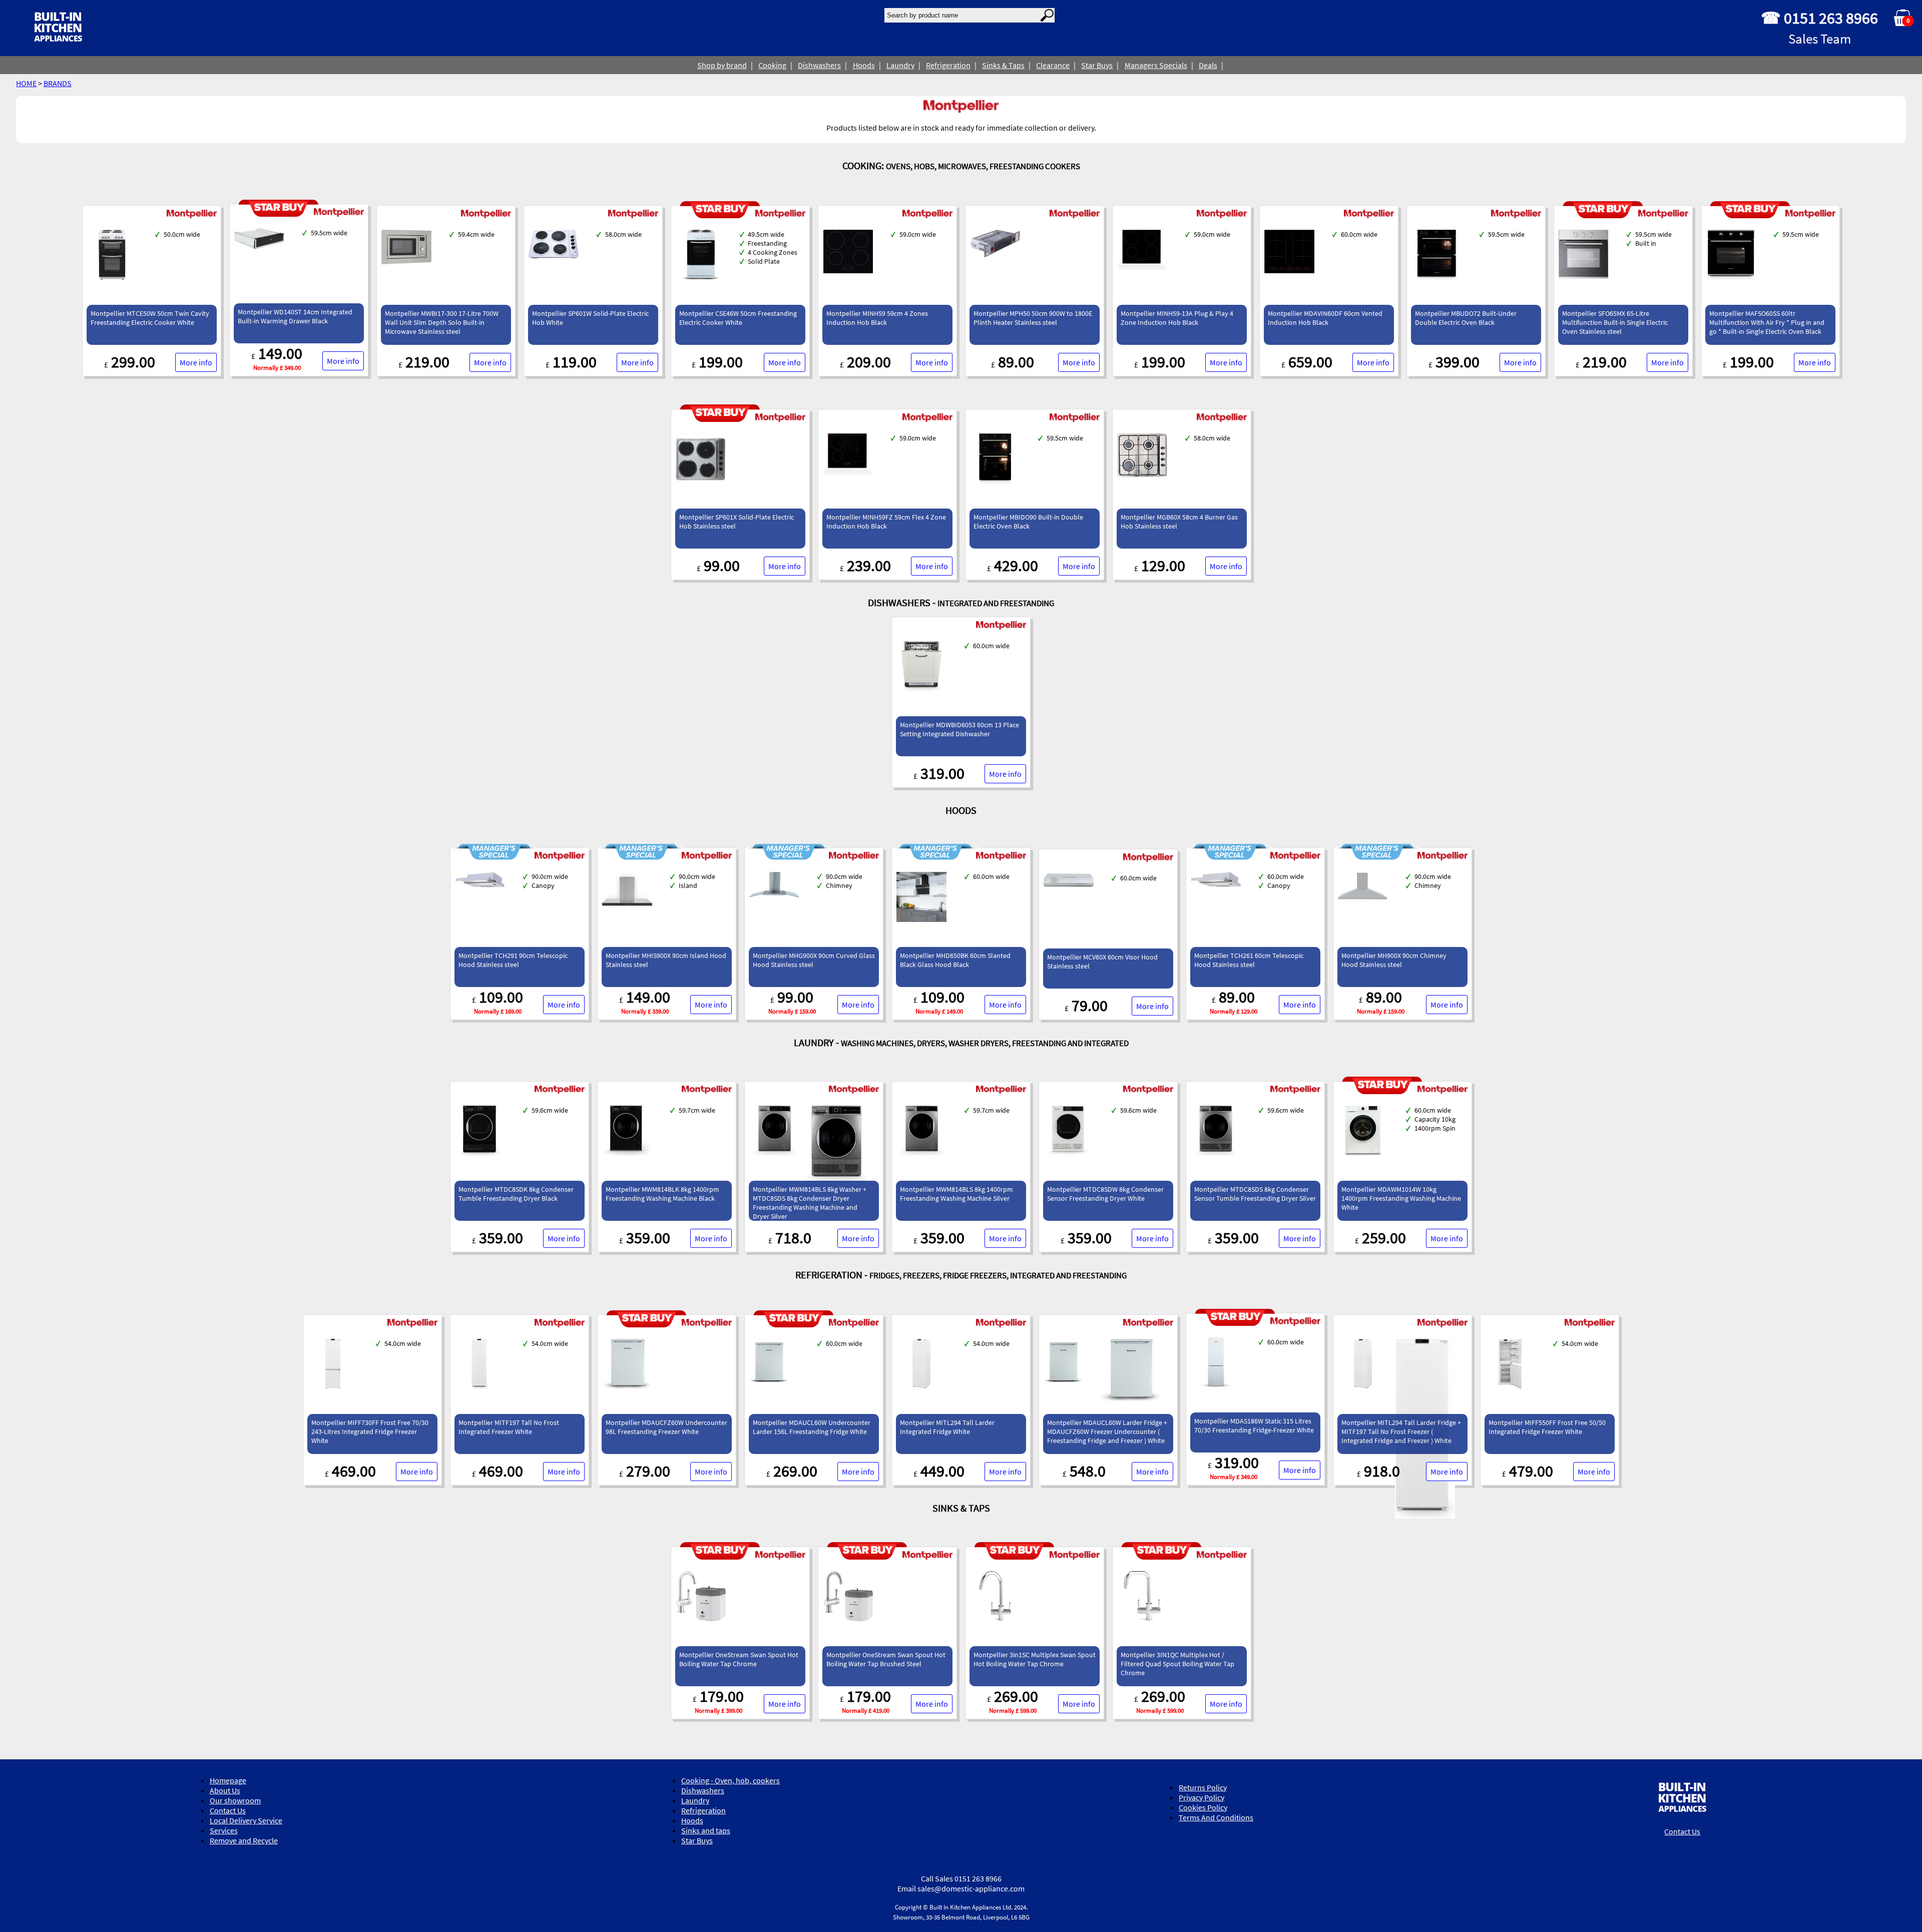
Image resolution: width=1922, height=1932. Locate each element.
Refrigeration (948, 65)
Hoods (864, 65)
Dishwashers (819, 65)
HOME (26, 83)
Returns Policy (1203, 1787)
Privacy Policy (1202, 1797)
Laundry (900, 65)
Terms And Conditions (1216, 1817)
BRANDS (58, 83)
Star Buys (1097, 65)
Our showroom (235, 1800)
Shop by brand (722, 65)
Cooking (772, 65)
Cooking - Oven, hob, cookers (731, 1780)
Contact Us (228, 1810)
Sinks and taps (706, 1830)
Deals (1208, 65)
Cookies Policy (1203, 1807)
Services (224, 1830)
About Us (225, 1790)
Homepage (228, 1780)
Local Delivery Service (246, 1820)
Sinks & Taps (1003, 65)
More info (196, 362)
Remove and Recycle (244, 1840)
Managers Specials (1156, 65)
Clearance (1053, 65)
